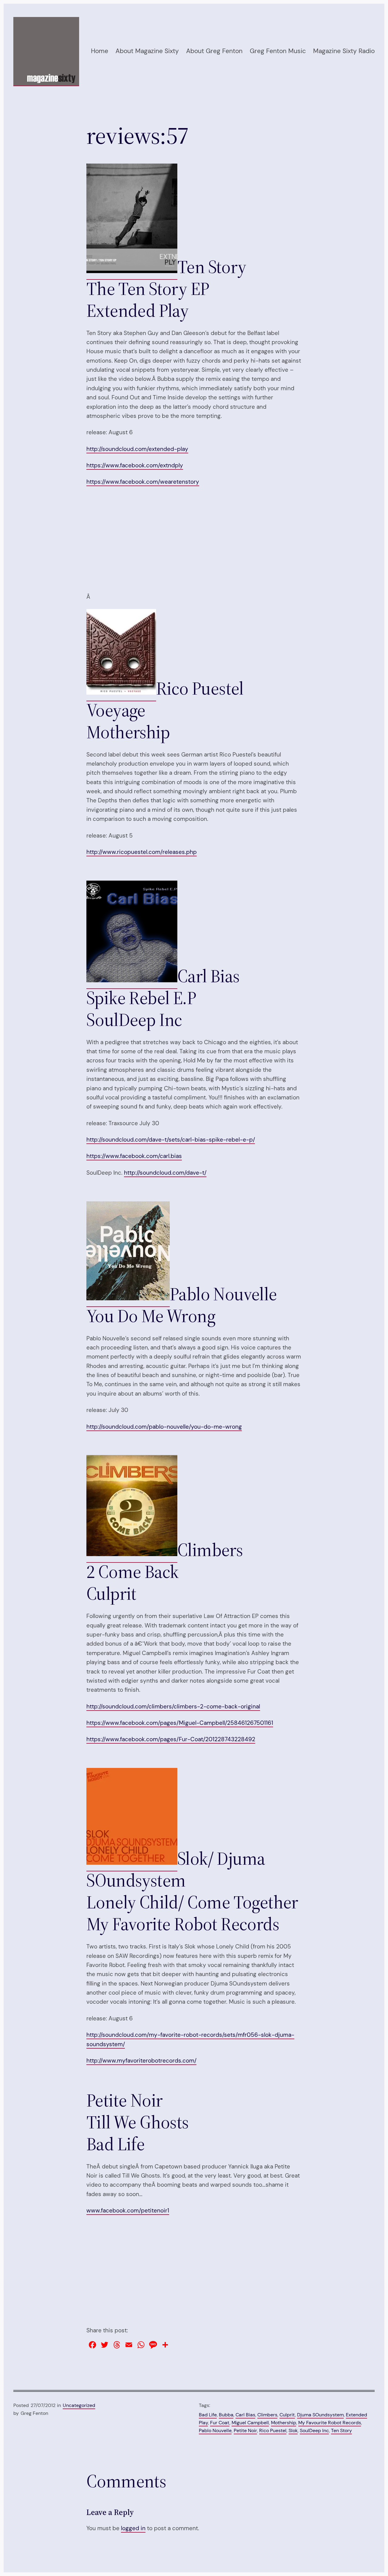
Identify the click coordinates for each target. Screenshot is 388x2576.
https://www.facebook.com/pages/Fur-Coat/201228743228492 (171, 1739)
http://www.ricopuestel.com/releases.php (142, 852)
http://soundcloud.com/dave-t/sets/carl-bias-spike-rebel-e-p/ (171, 1140)
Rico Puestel (273, 2430)
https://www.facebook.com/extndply (135, 465)
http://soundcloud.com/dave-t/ (165, 1173)
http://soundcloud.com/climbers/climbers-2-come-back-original (173, 1706)
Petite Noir (245, 2430)
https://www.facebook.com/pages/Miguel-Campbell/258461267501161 (180, 1723)
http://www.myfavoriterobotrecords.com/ (141, 2061)
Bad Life (208, 2415)
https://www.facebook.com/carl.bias (134, 1156)
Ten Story (341, 2430)
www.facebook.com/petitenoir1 (128, 2210)
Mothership (284, 2423)
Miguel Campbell (250, 2423)
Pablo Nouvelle (215, 2430)
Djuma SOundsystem (320, 2415)
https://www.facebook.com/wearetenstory (143, 482)
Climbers (267, 2415)
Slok (293, 2430)
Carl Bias (245, 2415)
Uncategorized (79, 2405)
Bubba (226, 2415)
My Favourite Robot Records (330, 2423)
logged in (133, 2528)
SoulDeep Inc (314, 2430)
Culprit (287, 2415)
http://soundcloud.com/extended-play (137, 449)
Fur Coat (220, 2423)
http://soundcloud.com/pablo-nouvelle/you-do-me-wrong (164, 1427)
